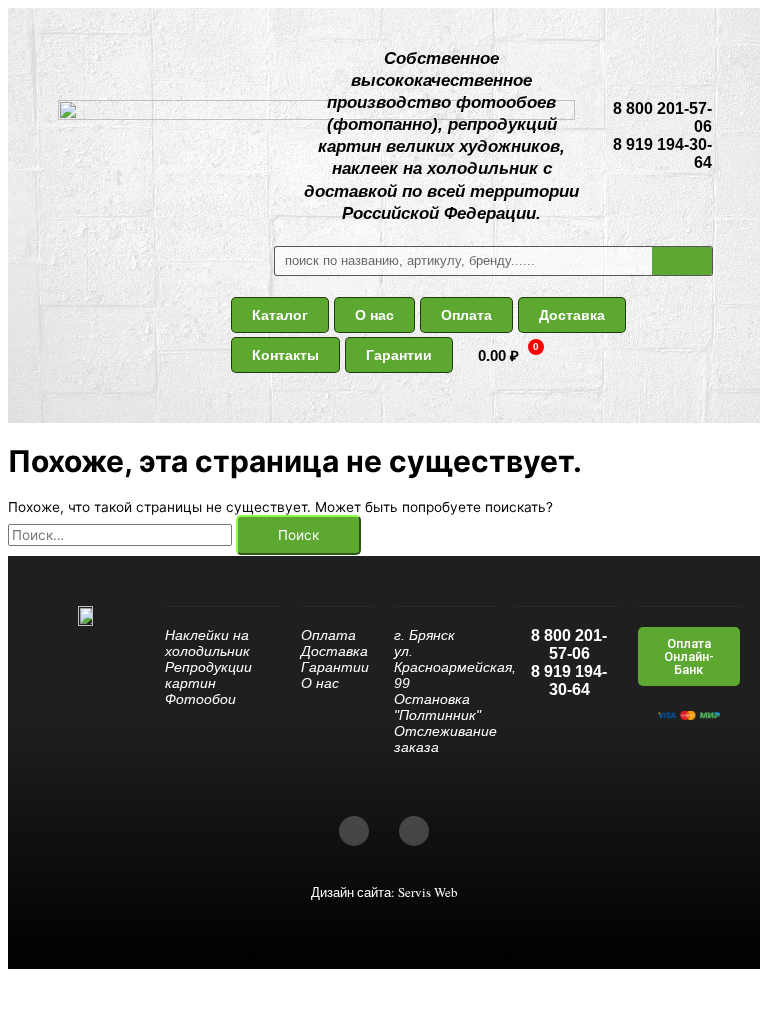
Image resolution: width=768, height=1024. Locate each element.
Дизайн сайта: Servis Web (384, 892)
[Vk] (354, 831)
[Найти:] (122, 535)
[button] (280, 315)
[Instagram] (414, 831)
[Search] (682, 261)
